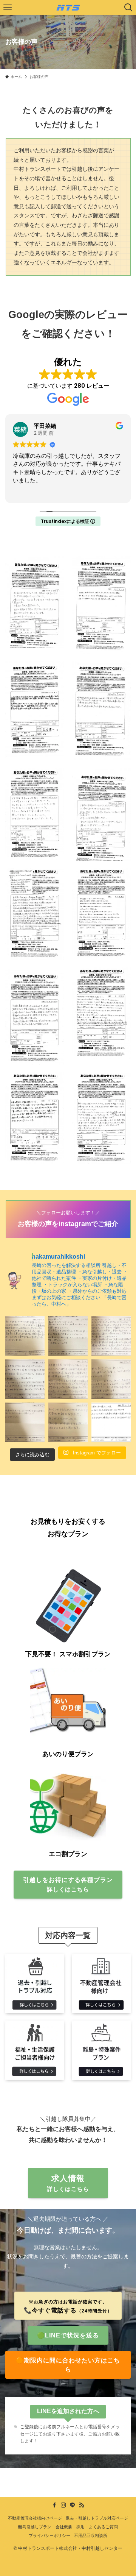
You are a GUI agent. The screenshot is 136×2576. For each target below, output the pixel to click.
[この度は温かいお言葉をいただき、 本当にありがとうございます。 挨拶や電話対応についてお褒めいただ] (111, 1379)
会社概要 (64, 2527)
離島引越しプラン (35, 2527)
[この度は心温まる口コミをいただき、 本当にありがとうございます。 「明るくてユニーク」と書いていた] (25, 1422)
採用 (80, 2527)
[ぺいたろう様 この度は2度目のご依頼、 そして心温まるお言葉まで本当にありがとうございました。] (68, 1336)
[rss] (82, 2505)
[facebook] (54, 2505)
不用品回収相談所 (91, 2535)
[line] (73, 2505)
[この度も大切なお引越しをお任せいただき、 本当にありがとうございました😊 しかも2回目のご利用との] (25, 1379)
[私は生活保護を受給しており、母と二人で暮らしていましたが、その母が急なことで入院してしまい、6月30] (68, 1379)
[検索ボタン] (128, 8)
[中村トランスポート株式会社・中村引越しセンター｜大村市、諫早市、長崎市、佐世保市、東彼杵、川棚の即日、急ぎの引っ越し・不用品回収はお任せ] (68, 8)
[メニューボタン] (8, 8)
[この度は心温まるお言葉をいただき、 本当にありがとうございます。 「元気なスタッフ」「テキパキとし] (111, 1422)
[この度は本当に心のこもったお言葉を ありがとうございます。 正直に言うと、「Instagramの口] (111, 1336)
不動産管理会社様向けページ (35, 2518)
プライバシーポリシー (49, 2535)
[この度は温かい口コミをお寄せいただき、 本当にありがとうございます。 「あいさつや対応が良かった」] (68, 1422)
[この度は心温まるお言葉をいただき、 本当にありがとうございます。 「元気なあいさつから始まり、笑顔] (25, 1336)
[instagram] (63, 2505)
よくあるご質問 (103, 2527)
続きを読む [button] (26, 491)
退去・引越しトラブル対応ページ (97, 2518)
